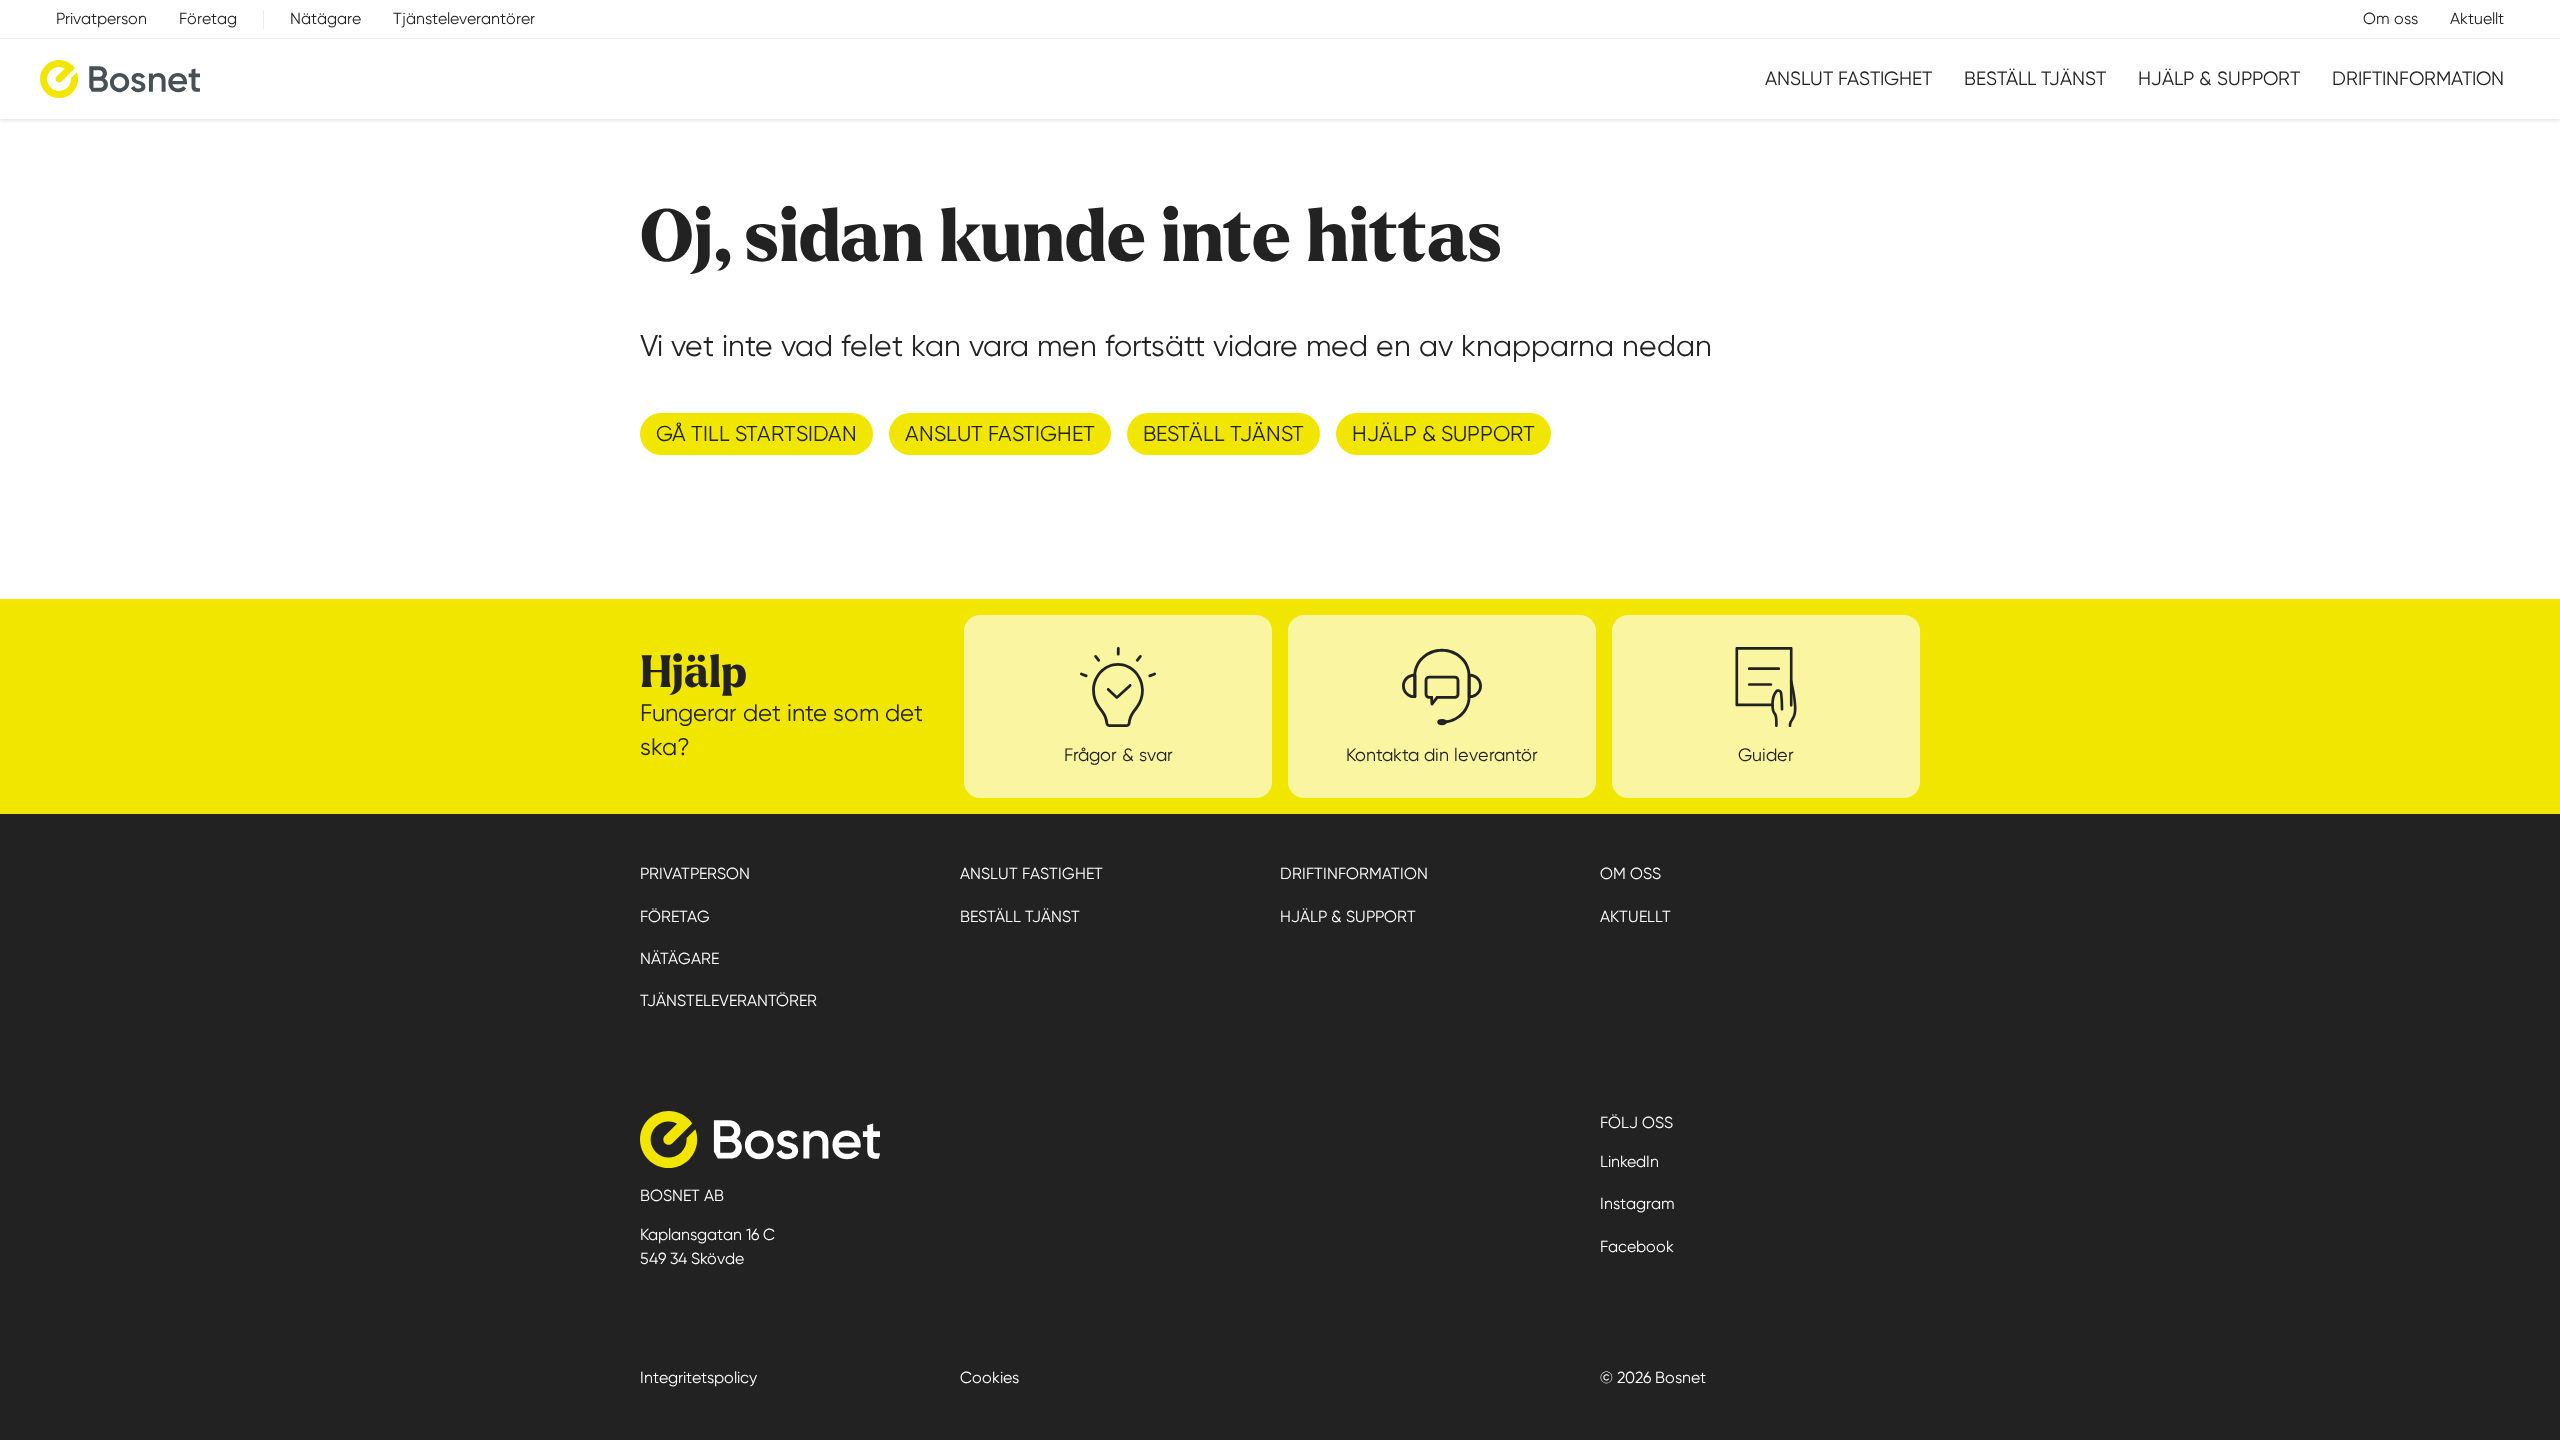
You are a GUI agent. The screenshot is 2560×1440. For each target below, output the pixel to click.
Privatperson (101, 18)
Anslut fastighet (1848, 78)
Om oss (2390, 18)
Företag (208, 18)
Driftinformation (2418, 78)
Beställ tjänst (2035, 78)
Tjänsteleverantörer (464, 18)
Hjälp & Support (2219, 78)
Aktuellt (2477, 18)
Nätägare (325, 18)
